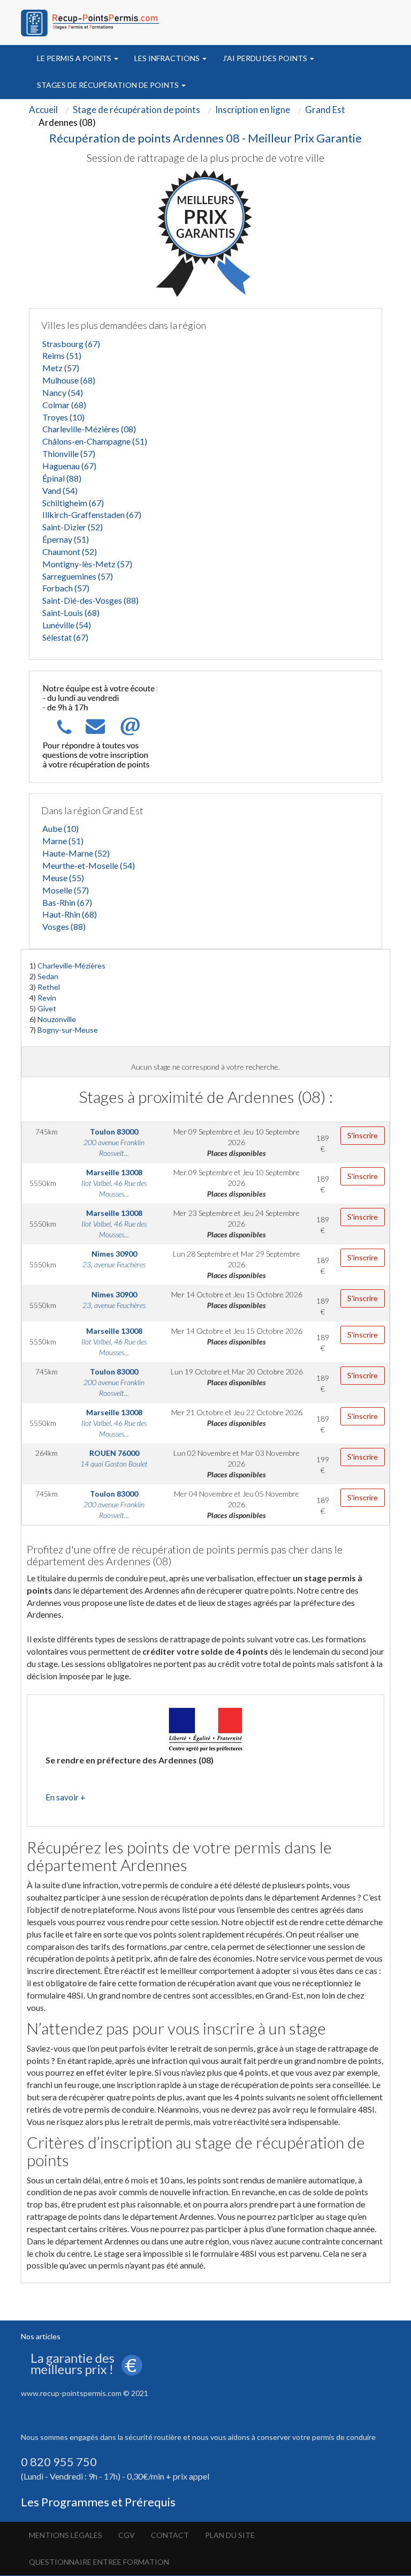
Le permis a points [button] (75, 58)
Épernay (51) (66, 539)
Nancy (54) (63, 392)
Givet (47, 1008)
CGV (127, 2535)
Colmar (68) (64, 405)
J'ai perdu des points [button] (266, 58)
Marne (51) (63, 841)
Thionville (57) (69, 453)
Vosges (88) (64, 926)
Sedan (48, 976)
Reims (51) (62, 355)
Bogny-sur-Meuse (68, 1030)
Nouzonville (57, 1019)
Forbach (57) (66, 588)
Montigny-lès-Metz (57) (87, 564)
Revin (47, 998)
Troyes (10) (63, 417)
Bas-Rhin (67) (67, 902)
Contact (170, 2535)
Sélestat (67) (65, 637)
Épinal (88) (62, 478)
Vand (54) (60, 490)
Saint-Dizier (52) (73, 527)
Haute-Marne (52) (76, 853)
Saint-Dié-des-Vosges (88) (90, 600)
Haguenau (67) (69, 466)
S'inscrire (363, 1135)
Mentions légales (66, 2535)
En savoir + (66, 1797)
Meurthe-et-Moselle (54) (89, 865)
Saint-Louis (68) (71, 613)
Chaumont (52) (70, 551)
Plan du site (230, 2535)
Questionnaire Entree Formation (99, 2562)
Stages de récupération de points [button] (109, 85)
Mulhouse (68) (69, 380)
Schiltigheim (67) (73, 503)
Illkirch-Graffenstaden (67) (92, 515)
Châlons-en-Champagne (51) (95, 441)
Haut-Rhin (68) (70, 914)
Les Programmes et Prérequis (98, 2502)
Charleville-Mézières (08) (89, 429)
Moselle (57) (66, 890)
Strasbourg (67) (71, 344)
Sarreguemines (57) (78, 576)
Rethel (49, 987)
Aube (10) (60, 828)
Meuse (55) (63, 878)
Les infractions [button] (168, 58)
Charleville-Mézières (71, 966)
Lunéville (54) (67, 625)
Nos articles (41, 2336)
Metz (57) (61, 368)
